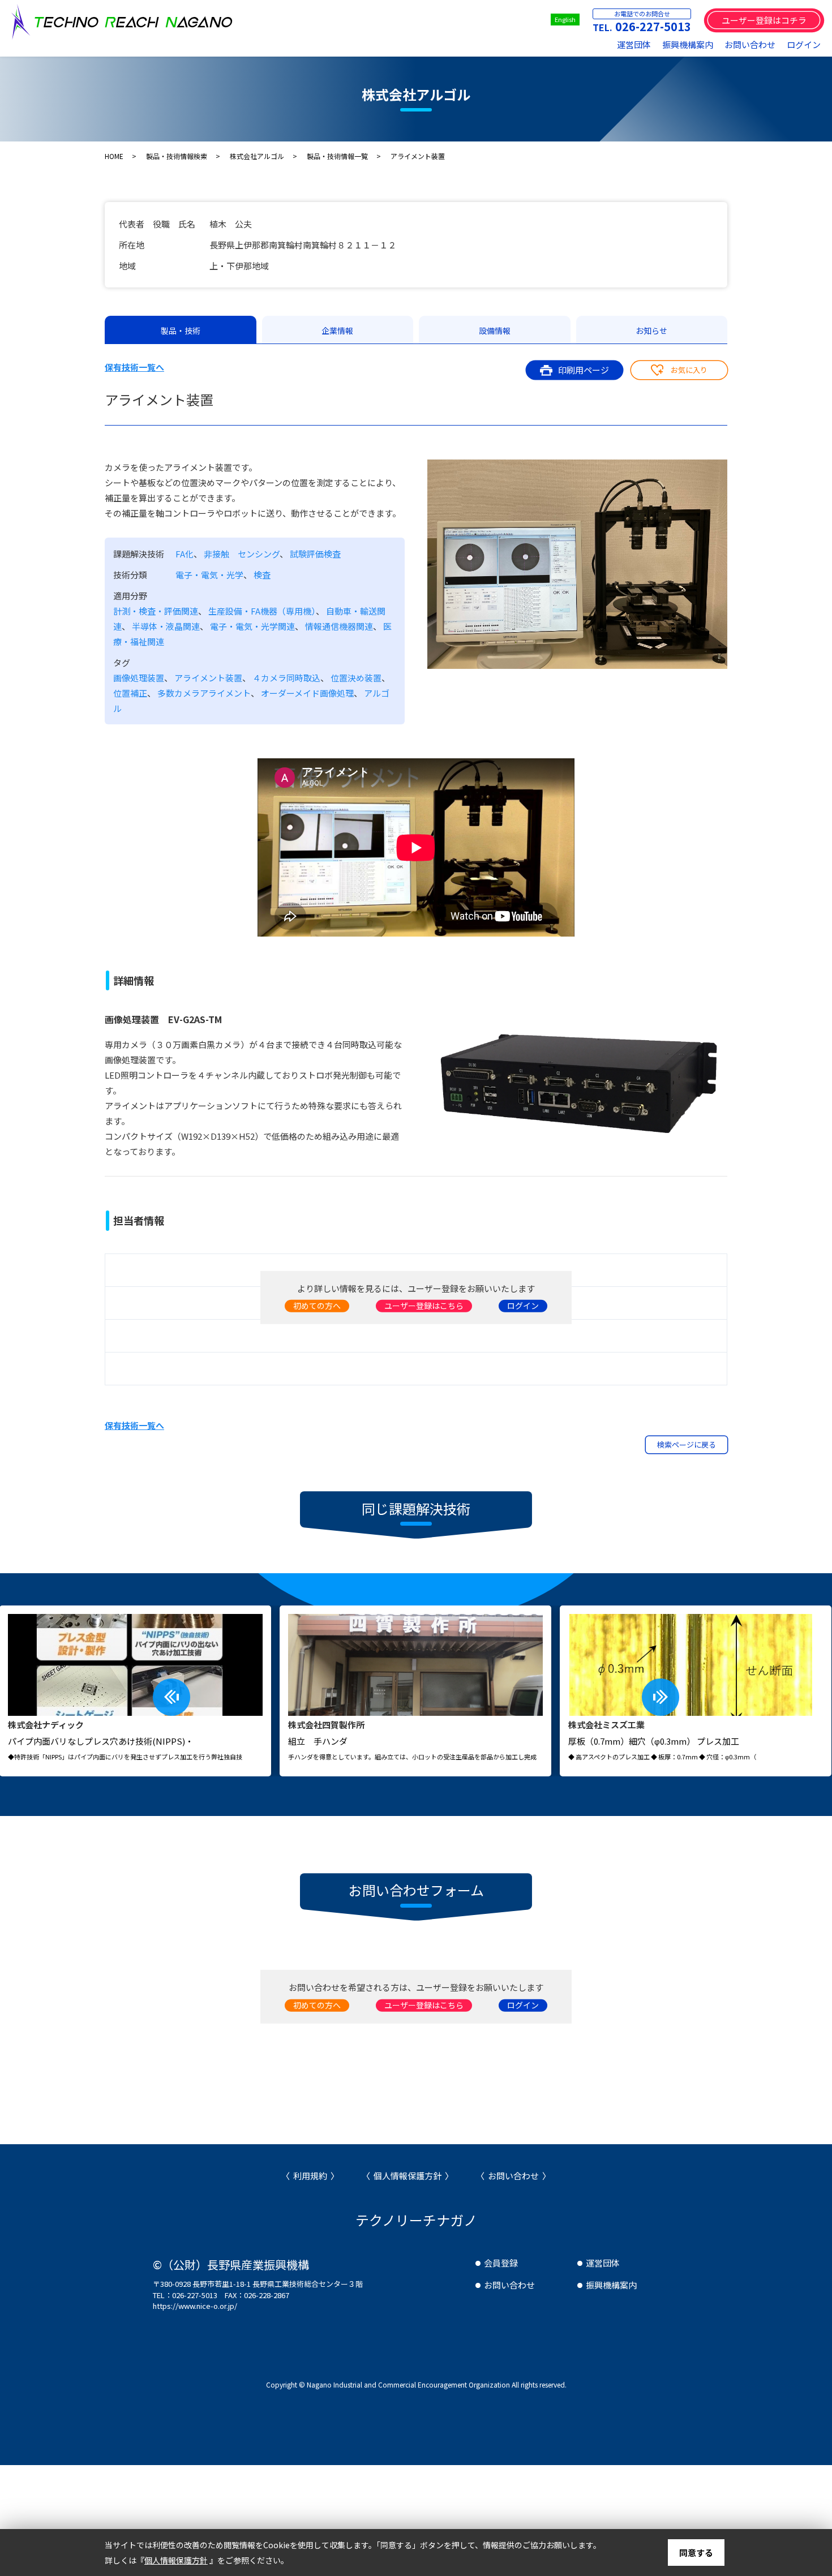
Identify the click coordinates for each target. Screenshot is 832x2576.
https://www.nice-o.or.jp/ (195, 2306)
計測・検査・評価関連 (156, 611)
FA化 (185, 554)
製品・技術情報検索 (177, 156)
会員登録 (501, 2263)
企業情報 (337, 330)
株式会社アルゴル (257, 156)
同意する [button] (696, 2553)
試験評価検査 (315, 554)
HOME (114, 156)
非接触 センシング (242, 554)
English (565, 19)
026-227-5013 (653, 26)
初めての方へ (317, 1306)
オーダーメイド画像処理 (307, 693)
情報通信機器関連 (339, 626)
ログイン (804, 44)
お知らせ (651, 330)
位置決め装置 (356, 678)
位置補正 (130, 693)
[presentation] (171, 1697)
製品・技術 (181, 330)
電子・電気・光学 (209, 575)
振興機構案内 (688, 44)
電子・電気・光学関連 (252, 626)
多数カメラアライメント (204, 693)
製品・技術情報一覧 (337, 156)
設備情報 (495, 330)
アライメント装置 (208, 678)
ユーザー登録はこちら (424, 1306)
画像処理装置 (139, 678)
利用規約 (310, 2176)
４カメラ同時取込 (286, 678)
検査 (262, 575)
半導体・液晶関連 (166, 626)
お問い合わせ (750, 44)
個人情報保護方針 (408, 2176)
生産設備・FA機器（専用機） (262, 611)
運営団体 (634, 44)
